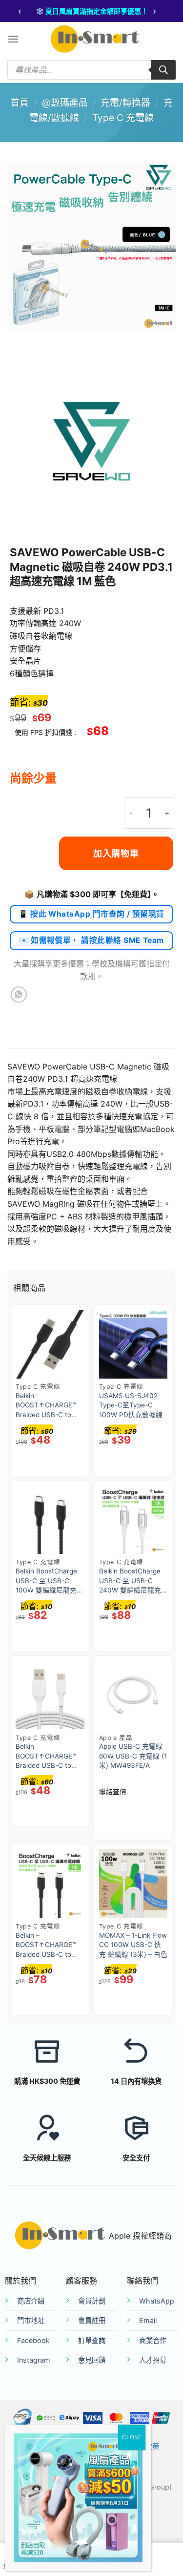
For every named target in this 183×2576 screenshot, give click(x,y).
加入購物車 (116, 853)
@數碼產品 (65, 103)
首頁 (20, 103)
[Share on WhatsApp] (19, 995)
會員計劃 (92, 2301)
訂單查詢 (92, 2340)
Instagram (34, 2360)
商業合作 (153, 2340)
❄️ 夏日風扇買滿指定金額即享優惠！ (92, 11)
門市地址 (31, 2320)
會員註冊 (92, 2320)
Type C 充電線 (123, 118)
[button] (13, 39)
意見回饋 (92, 2360)
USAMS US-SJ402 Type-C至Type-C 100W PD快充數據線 (131, 1405)
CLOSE (132, 2437)
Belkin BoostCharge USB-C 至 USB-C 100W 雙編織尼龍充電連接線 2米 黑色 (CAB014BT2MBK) (50, 1581)
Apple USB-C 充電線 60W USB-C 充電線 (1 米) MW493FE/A (133, 1756)
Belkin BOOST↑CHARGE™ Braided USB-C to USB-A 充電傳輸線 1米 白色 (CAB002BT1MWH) (47, 1757)
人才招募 (153, 2360)
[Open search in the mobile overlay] (91, 70)
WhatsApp (157, 2301)
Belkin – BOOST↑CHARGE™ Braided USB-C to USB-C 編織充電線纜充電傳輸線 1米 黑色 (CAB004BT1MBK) (48, 1946)
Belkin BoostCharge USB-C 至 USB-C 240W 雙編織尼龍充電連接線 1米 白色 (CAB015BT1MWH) (130, 1581)
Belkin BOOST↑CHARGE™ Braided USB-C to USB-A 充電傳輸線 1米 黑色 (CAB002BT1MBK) (47, 1406)
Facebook (33, 2340)
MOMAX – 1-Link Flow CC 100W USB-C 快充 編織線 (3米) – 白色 (133, 1945)
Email (148, 2320)
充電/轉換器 (125, 103)
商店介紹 (31, 2301)
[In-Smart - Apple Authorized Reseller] (95, 39)
